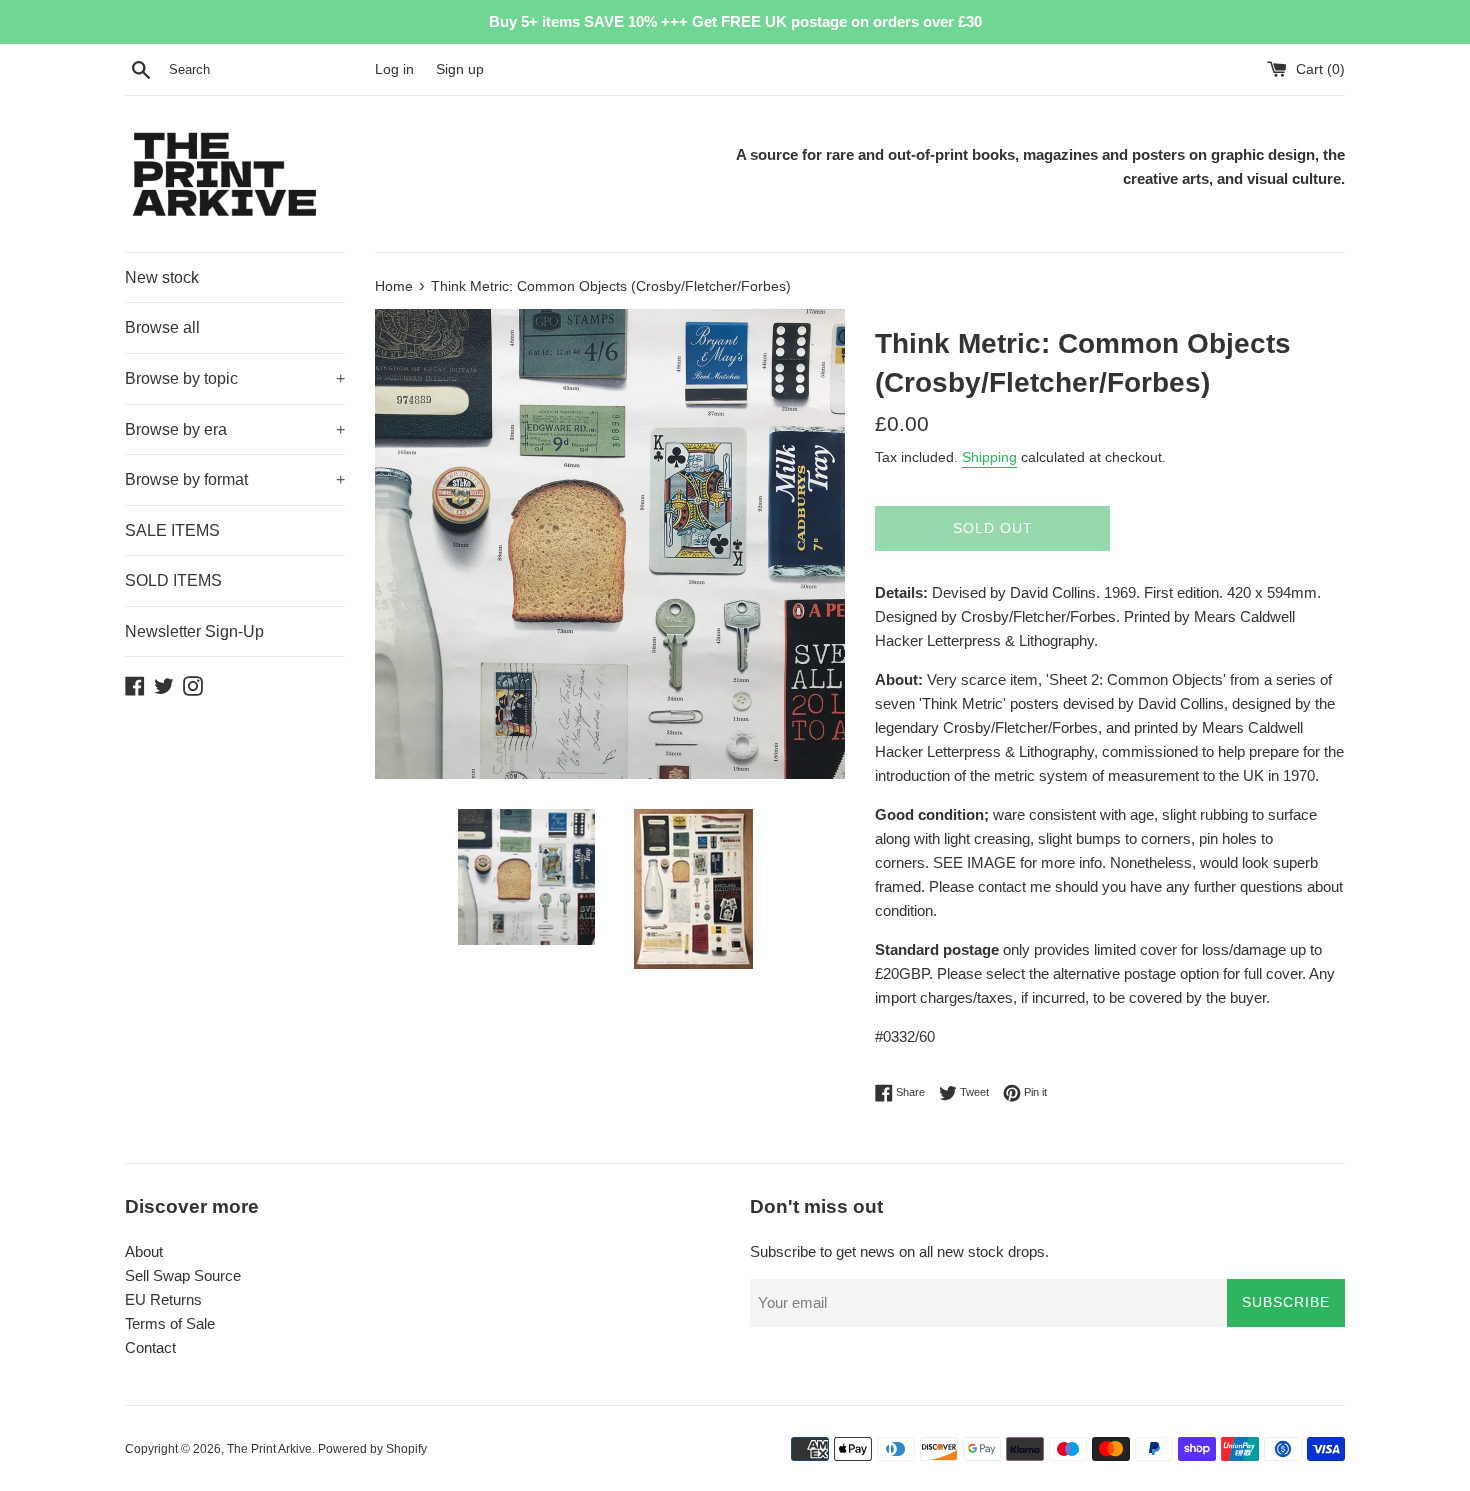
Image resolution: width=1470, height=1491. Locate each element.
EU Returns (163, 1299)
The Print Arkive (269, 1449)
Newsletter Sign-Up (194, 631)
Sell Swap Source (183, 1275)
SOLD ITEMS (173, 580)
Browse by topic (235, 378)
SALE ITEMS (172, 530)
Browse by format (235, 479)
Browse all (162, 327)
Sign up (460, 69)
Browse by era (235, 429)
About (144, 1251)
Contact (150, 1347)
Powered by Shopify (372, 1449)
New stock (162, 277)
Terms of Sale (170, 1323)
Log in (394, 69)
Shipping (989, 457)
